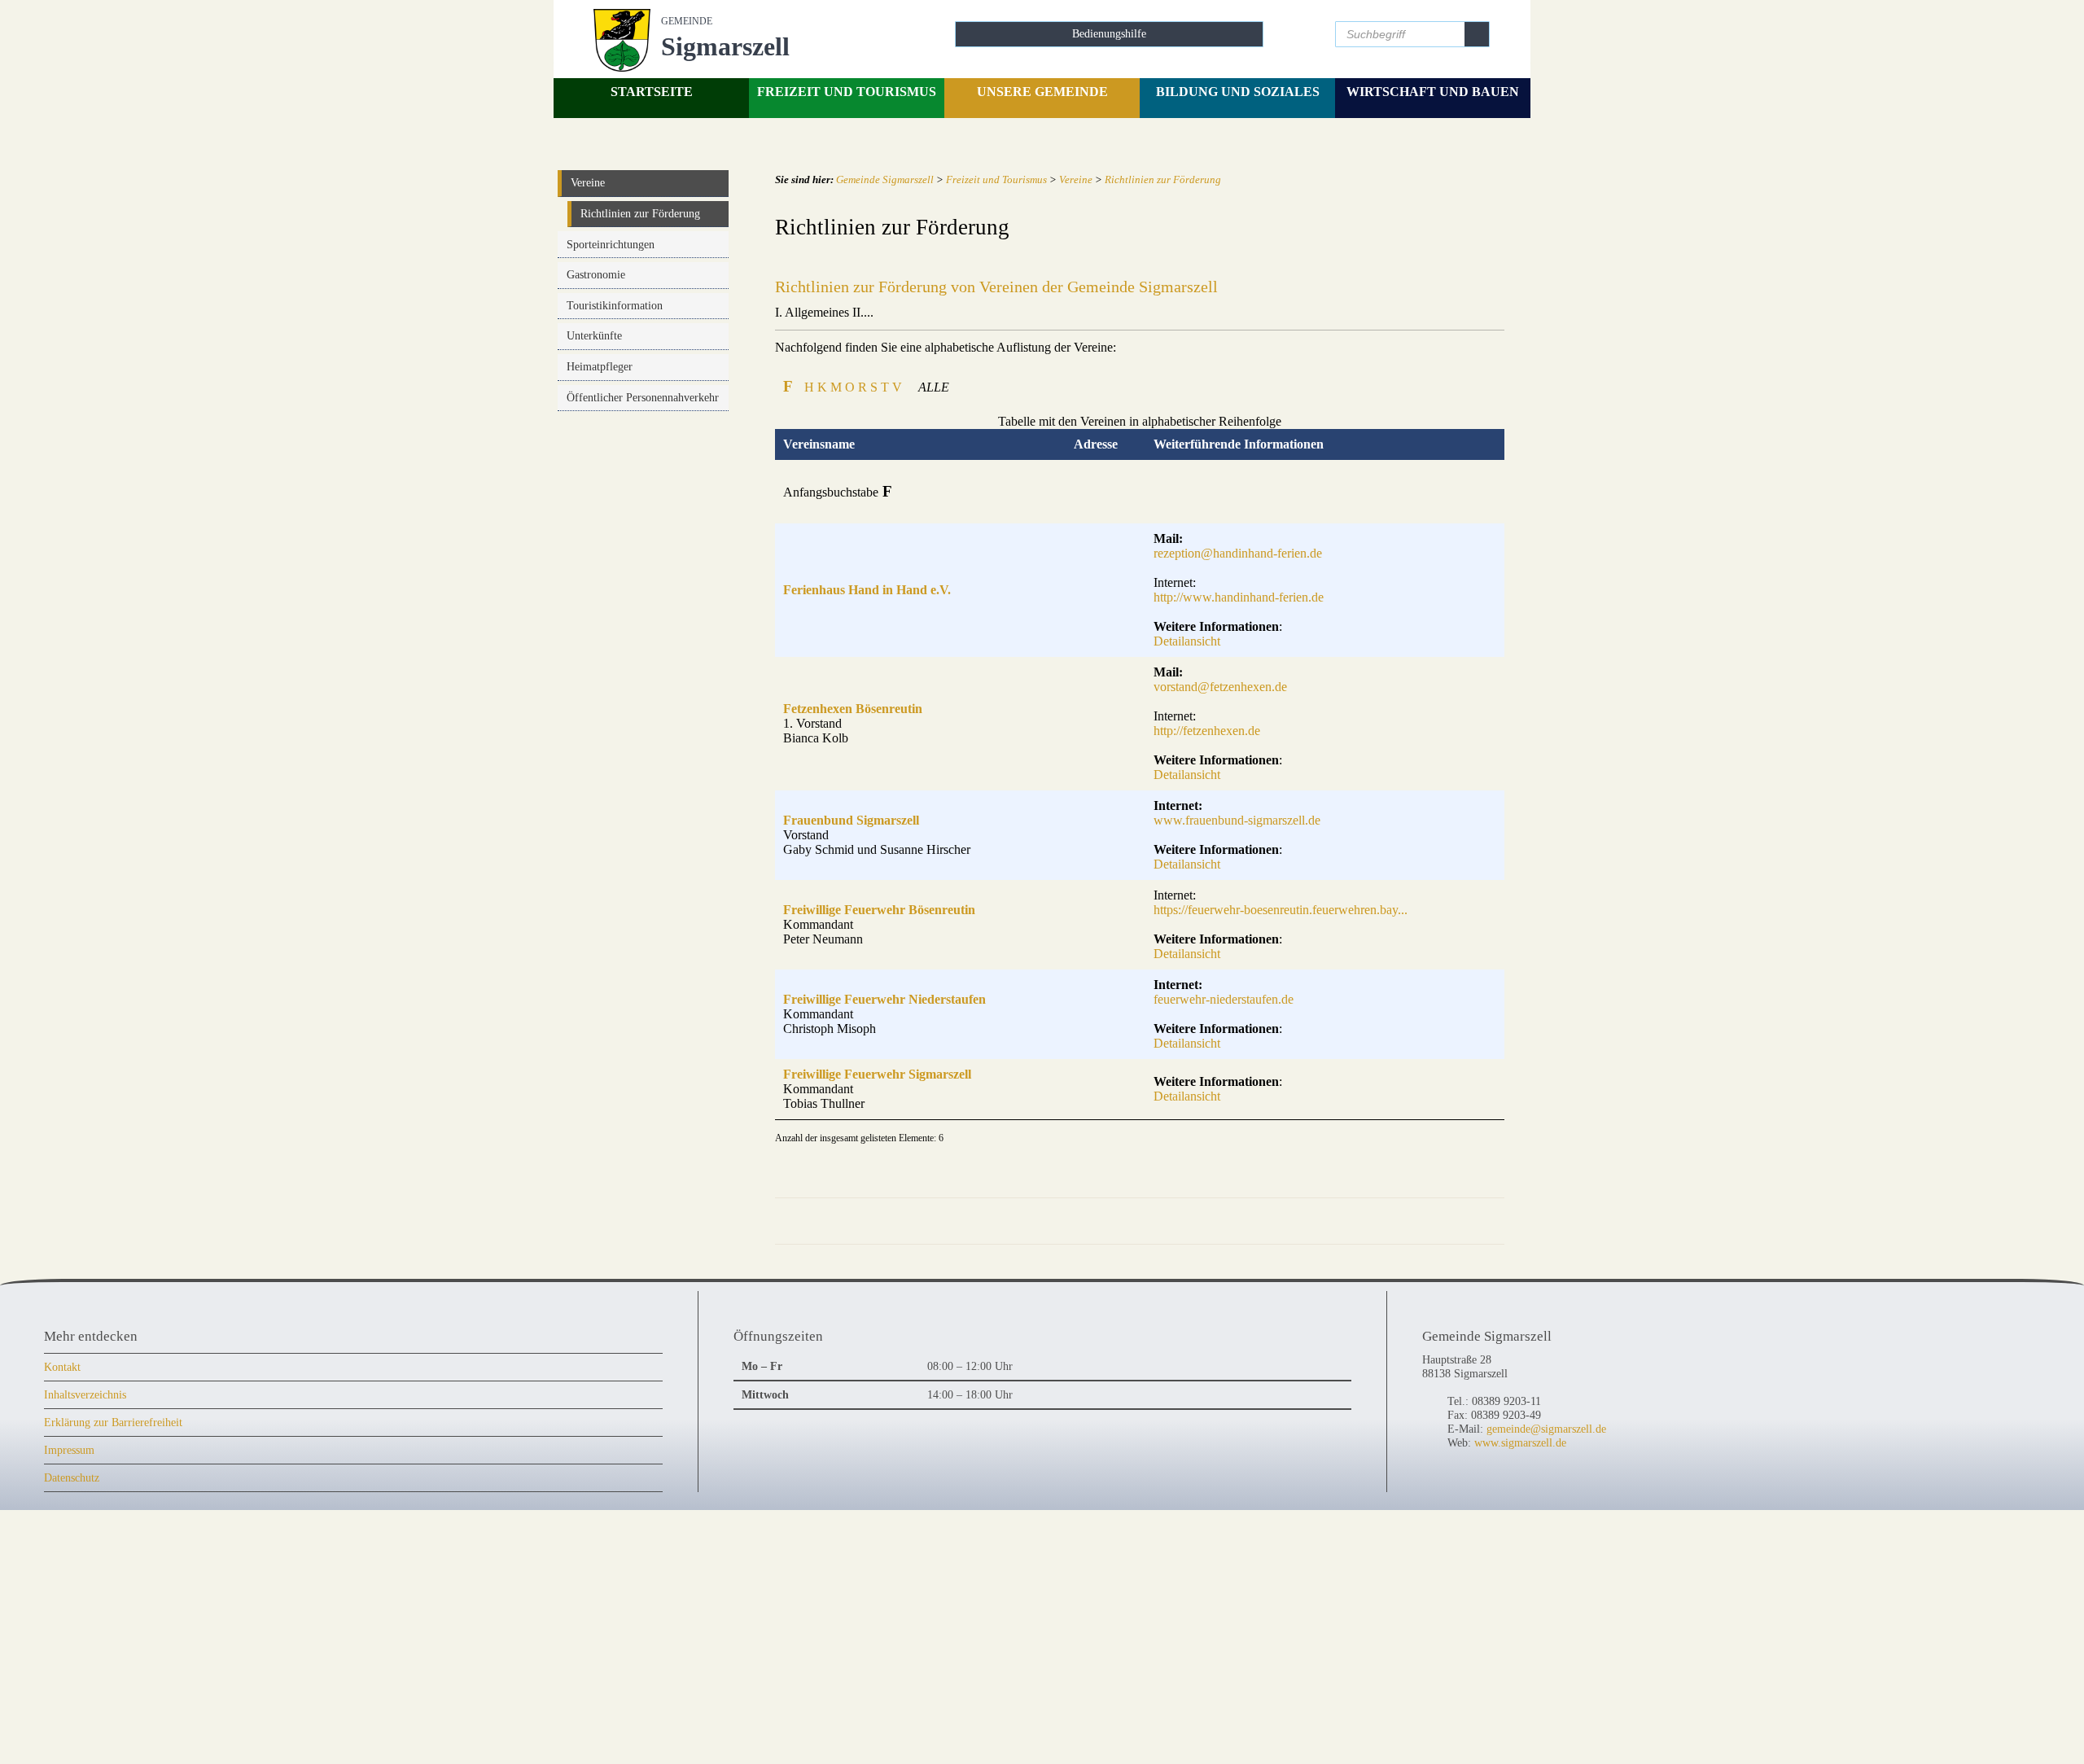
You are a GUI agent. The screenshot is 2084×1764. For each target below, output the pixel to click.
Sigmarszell (725, 38)
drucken (1416, 1221)
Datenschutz (72, 1477)
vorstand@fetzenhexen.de (1220, 687)
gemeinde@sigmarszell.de (1546, 1429)
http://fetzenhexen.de (1207, 731)
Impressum (69, 1450)
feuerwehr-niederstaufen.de (1224, 999)
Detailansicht (1187, 641)
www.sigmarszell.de (1520, 1442)
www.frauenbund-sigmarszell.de (1237, 820)
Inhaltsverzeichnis (85, 1394)
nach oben (1474, 1221)
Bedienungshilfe (1109, 33)
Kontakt (62, 1367)
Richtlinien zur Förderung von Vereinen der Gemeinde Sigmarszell (996, 287)
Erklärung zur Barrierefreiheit (113, 1422)
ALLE (934, 387)
